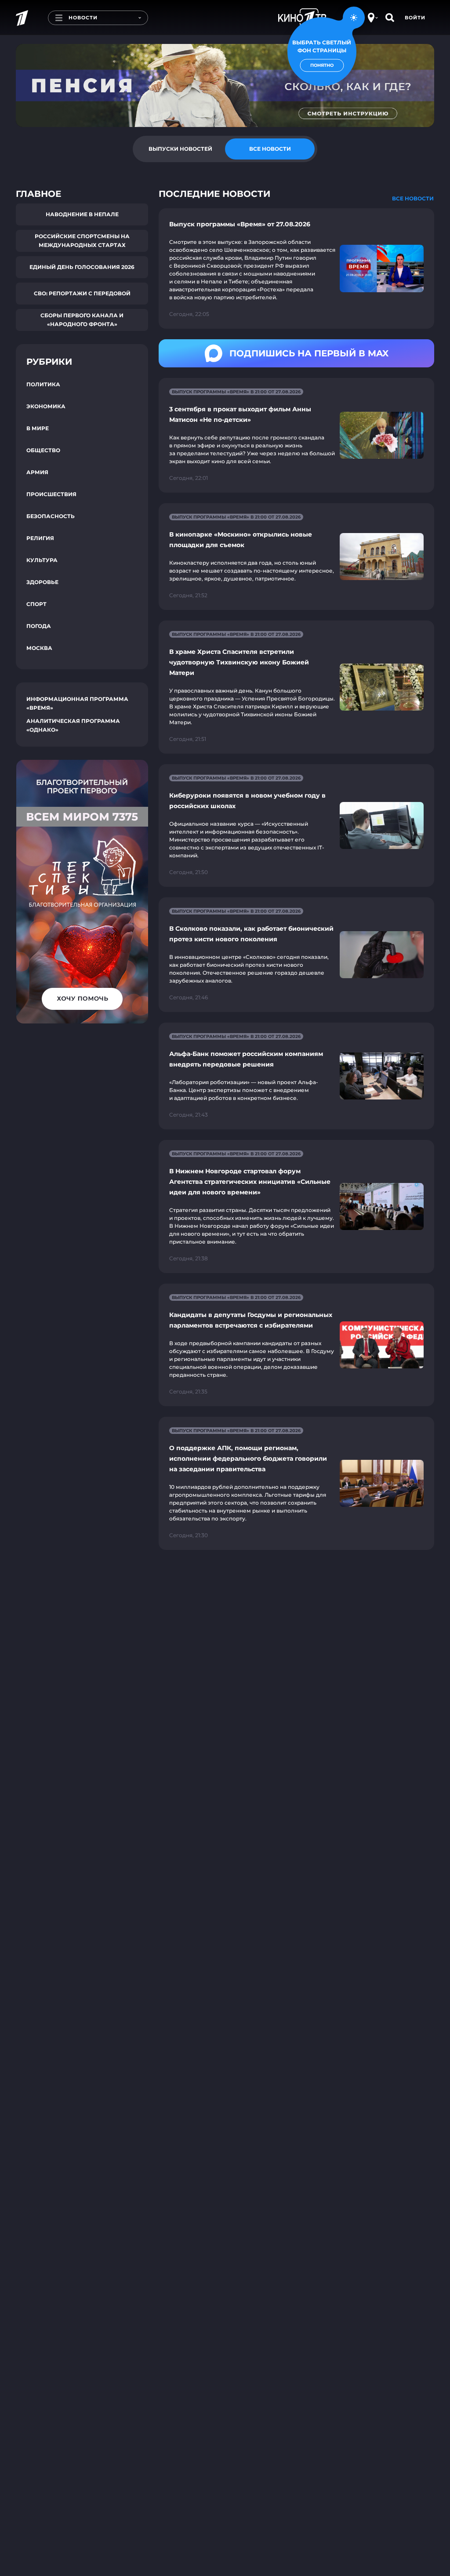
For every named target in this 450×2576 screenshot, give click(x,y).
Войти (415, 18)
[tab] (180, 149)
